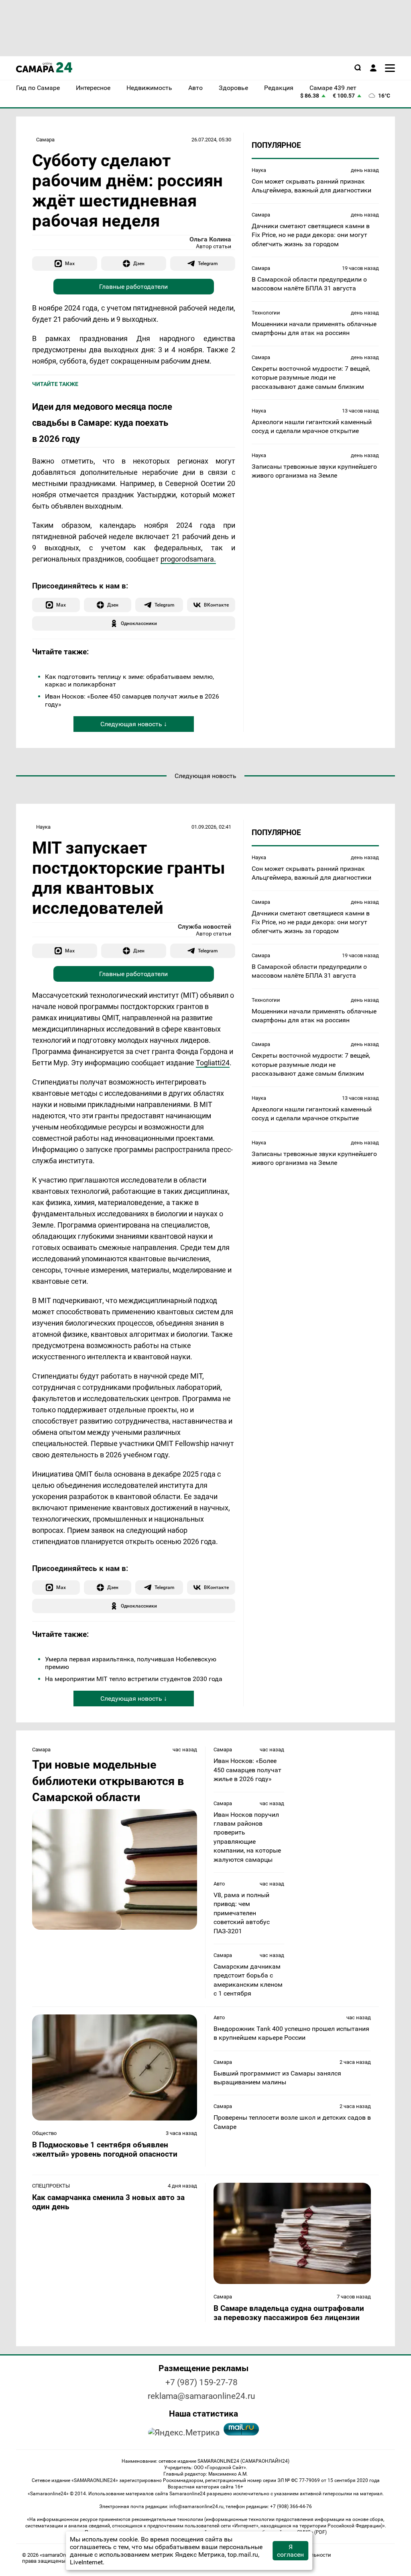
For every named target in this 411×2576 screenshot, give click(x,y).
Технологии (266, 313)
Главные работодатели (133, 287)
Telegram (208, 263)
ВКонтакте (216, 605)
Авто (219, 1884)
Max (70, 263)
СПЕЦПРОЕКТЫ (51, 2186)
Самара (45, 140)
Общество (44, 2133)
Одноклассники (139, 623)
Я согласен (290, 2551)
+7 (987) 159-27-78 (201, 2382)
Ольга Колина (210, 239)
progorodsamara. (188, 559)
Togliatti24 (213, 1063)
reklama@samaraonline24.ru (201, 2396)
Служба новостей (204, 926)
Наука (259, 170)
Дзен (139, 263)
